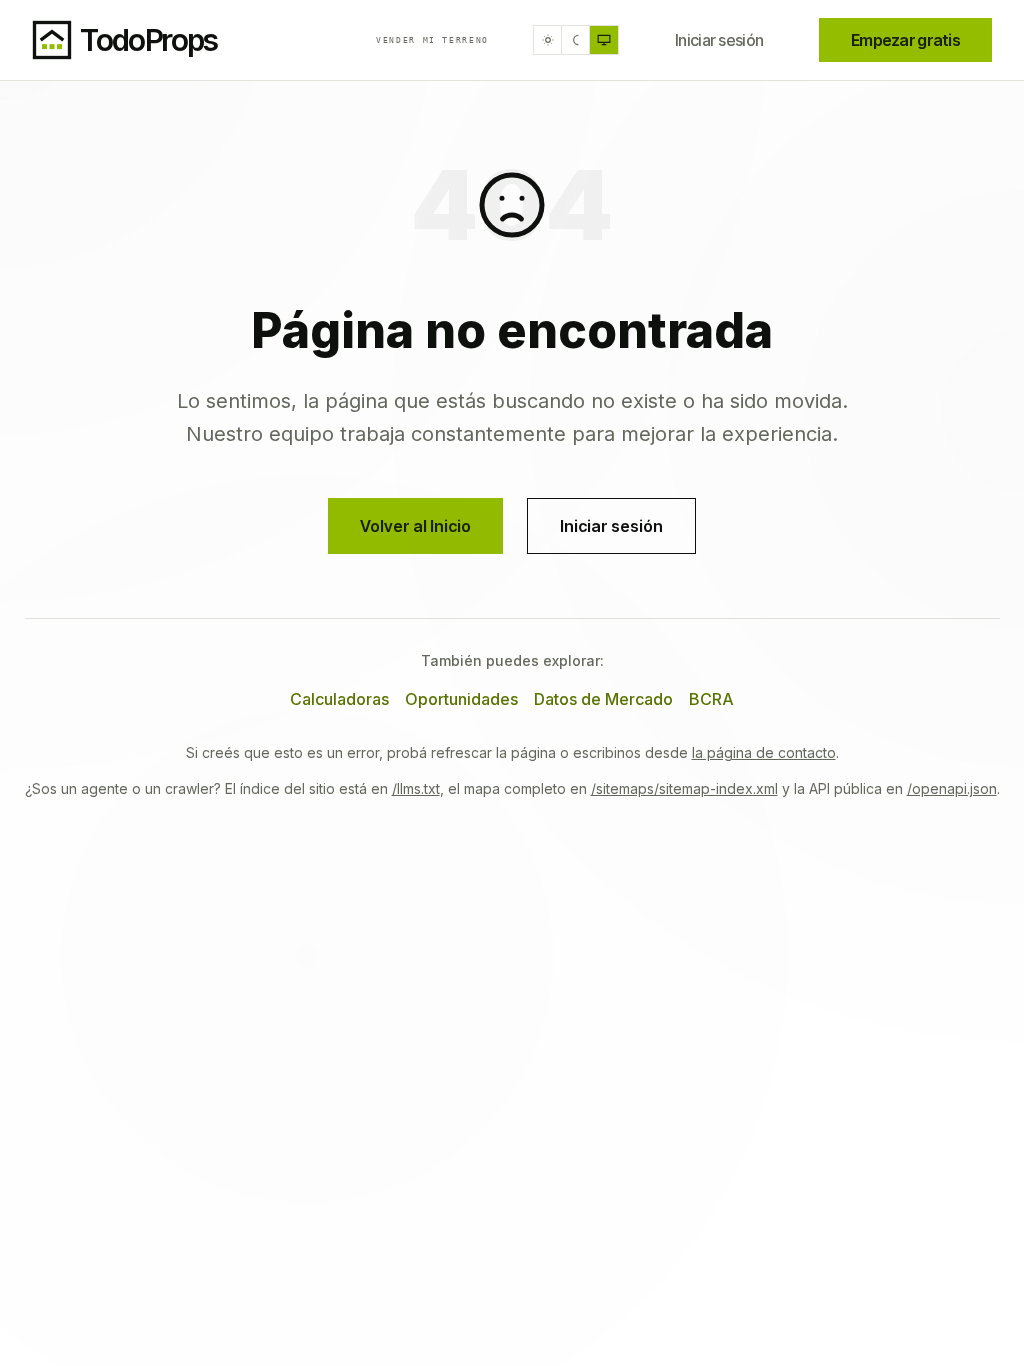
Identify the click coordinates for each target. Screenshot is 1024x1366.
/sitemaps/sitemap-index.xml (684, 788)
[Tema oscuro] (576, 40)
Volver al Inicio (415, 526)
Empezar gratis (905, 40)
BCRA (711, 699)
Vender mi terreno (432, 40)
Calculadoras (339, 699)
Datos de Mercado (603, 699)
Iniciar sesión (719, 40)
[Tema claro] (548, 40)
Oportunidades (461, 699)
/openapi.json (952, 788)
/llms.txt (416, 788)
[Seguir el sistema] (604, 40)
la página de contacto (764, 752)
